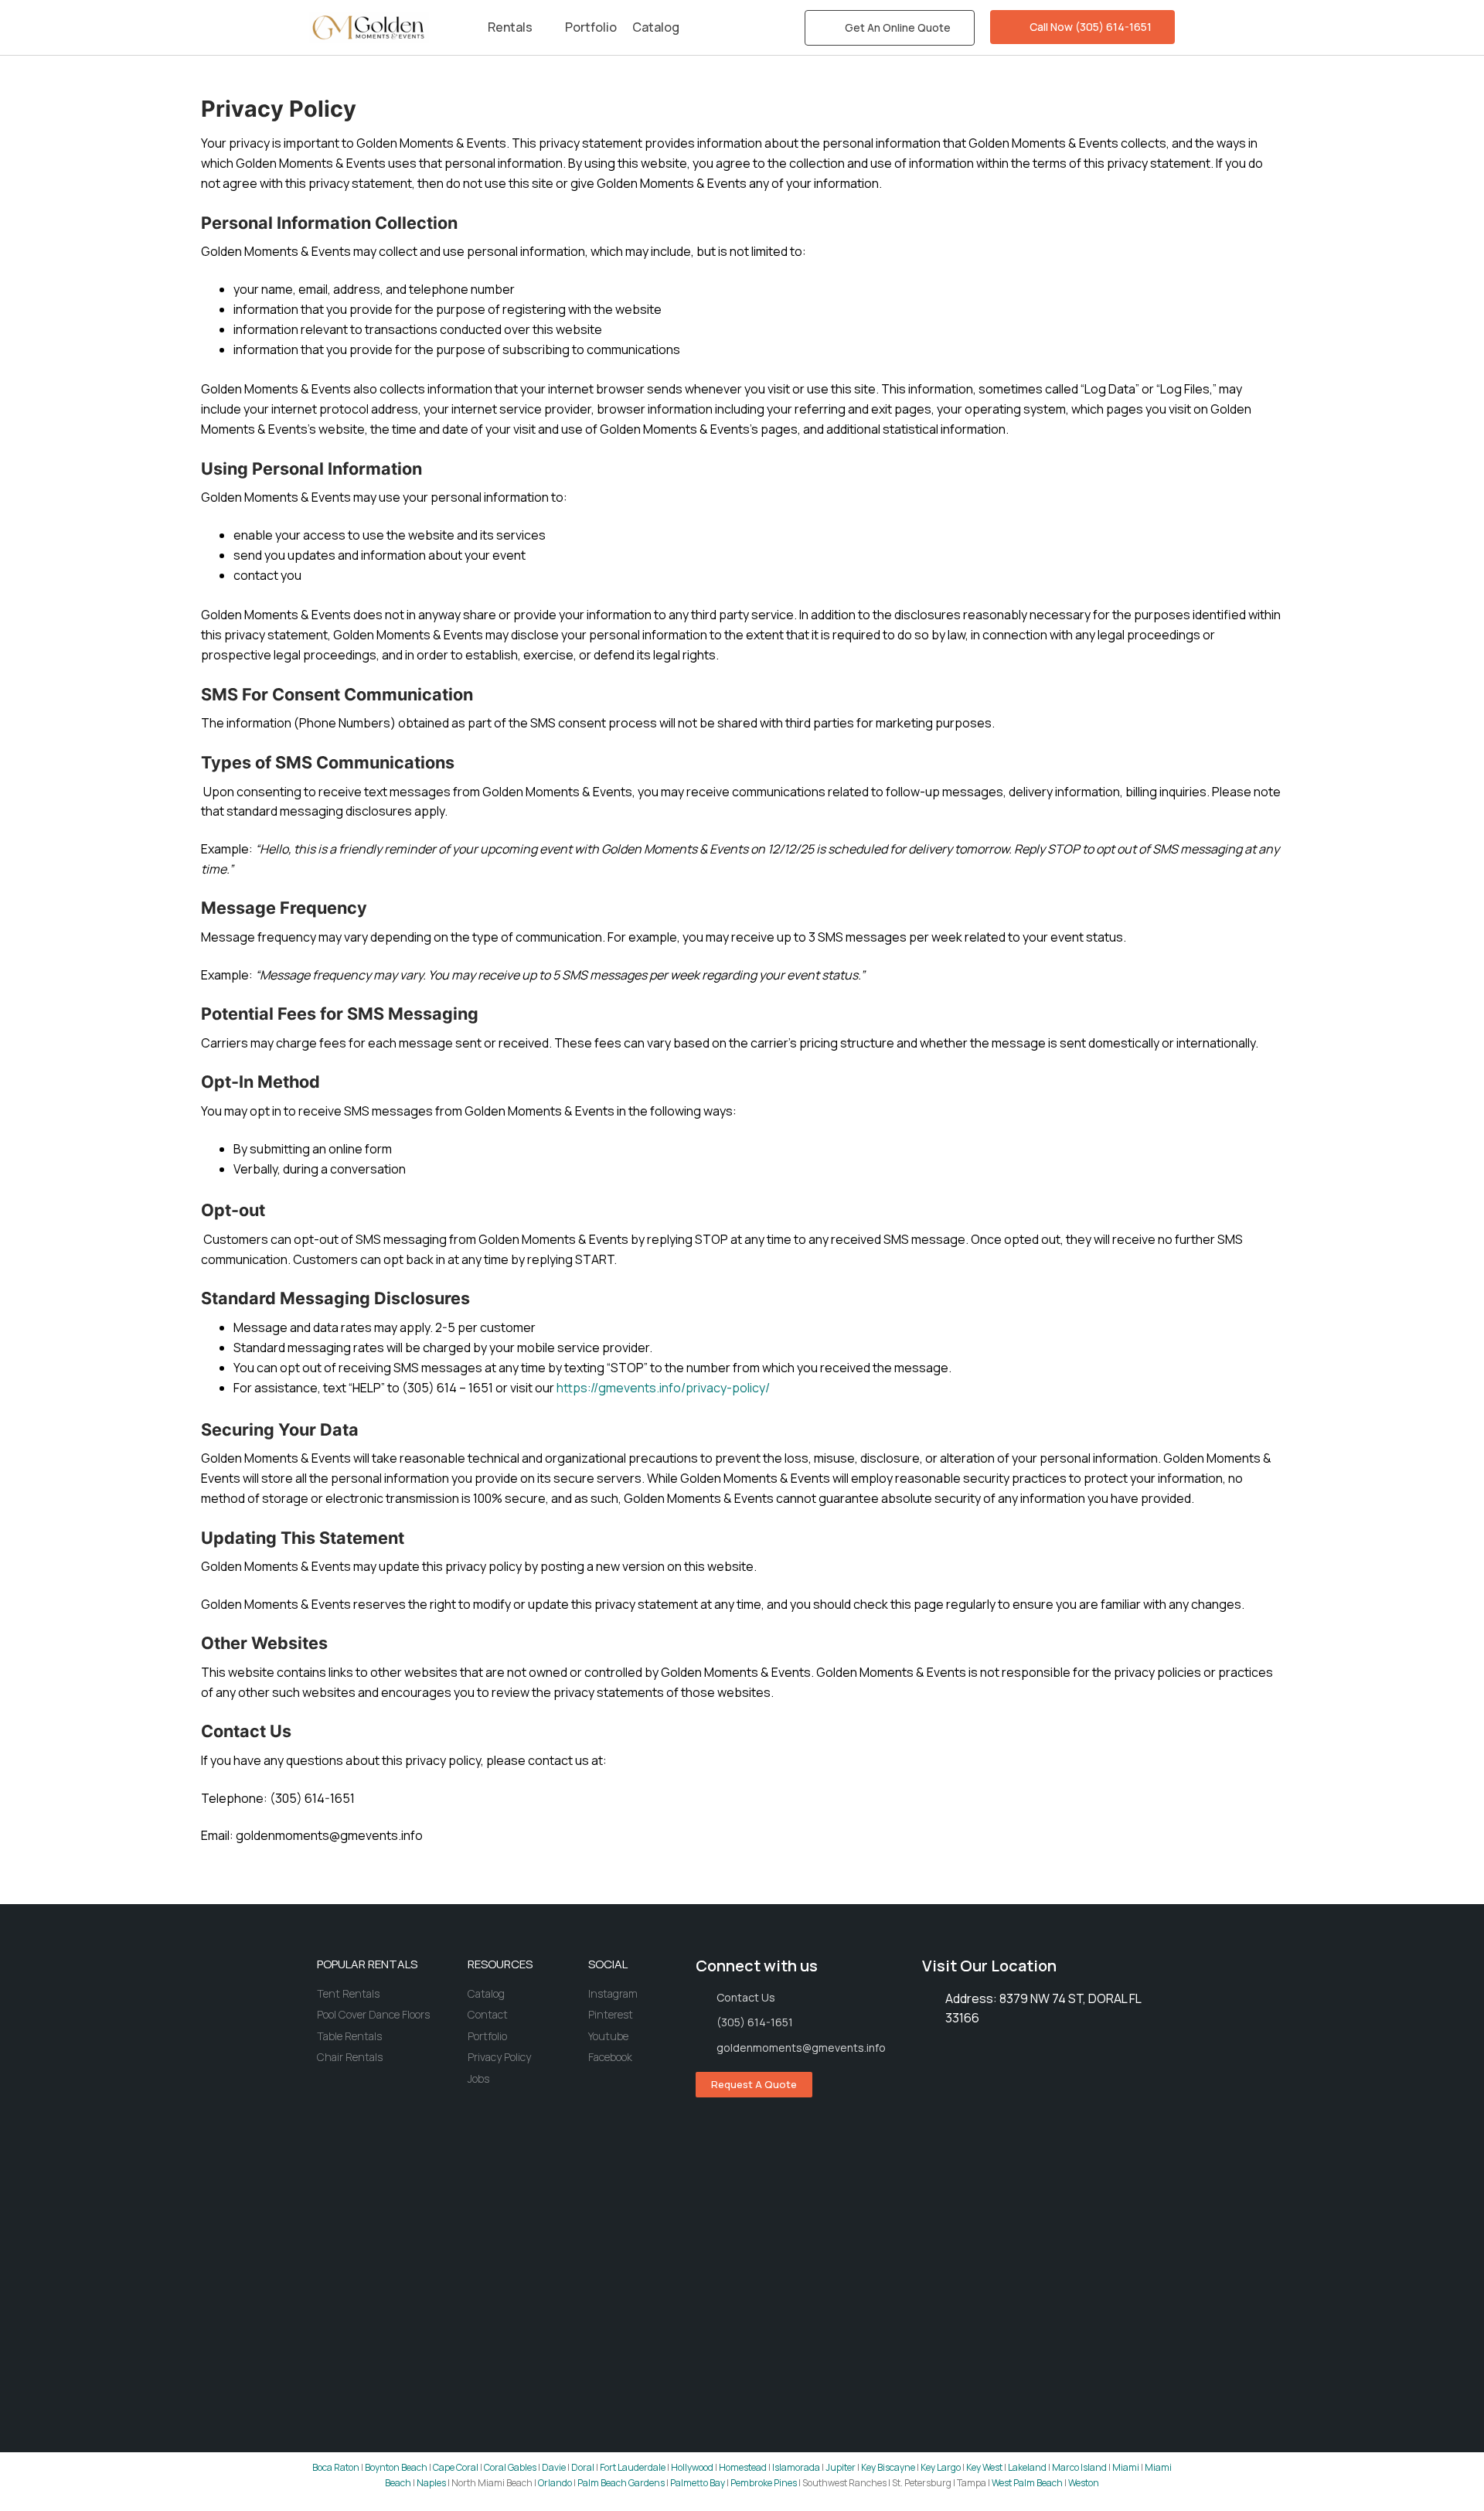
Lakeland (1027, 2467)
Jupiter (841, 2467)
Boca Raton (336, 2467)
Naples (431, 2483)
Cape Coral (456, 2467)
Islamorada (796, 2467)
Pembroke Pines (764, 2483)
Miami (1126, 2467)
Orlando (555, 2483)
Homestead (743, 2467)
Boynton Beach (396, 2467)
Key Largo (941, 2467)
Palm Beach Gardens (621, 2483)
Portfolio (591, 27)
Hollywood (692, 2467)
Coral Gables (510, 2467)
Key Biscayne (888, 2467)
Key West (984, 2467)
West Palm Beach (1027, 2483)
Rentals (510, 27)
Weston (1084, 2483)
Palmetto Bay (698, 2483)
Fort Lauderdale (633, 2467)
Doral (583, 2467)
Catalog (656, 27)
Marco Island (1079, 2467)
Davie (554, 2467)
